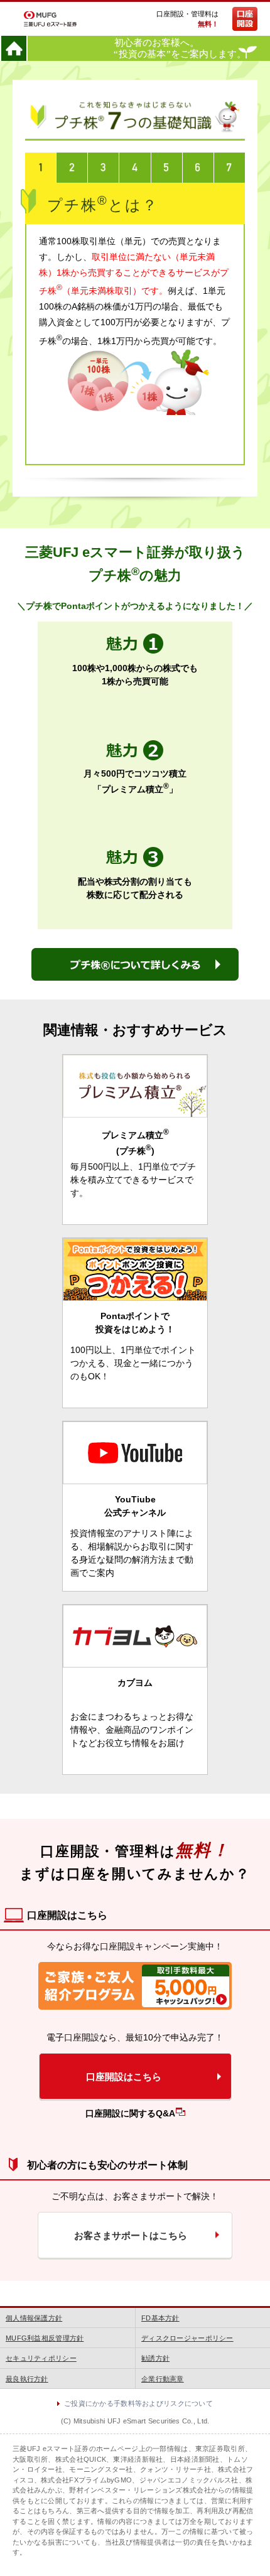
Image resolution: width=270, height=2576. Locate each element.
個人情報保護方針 (34, 2318)
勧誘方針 (155, 2358)
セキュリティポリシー (41, 2358)
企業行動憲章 (163, 2379)
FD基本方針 (160, 2318)
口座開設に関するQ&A (130, 2113)
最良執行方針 (27, 2379)
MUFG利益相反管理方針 (45, 2338)
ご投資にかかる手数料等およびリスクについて (138, 2403)
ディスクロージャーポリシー (187, 2338)
